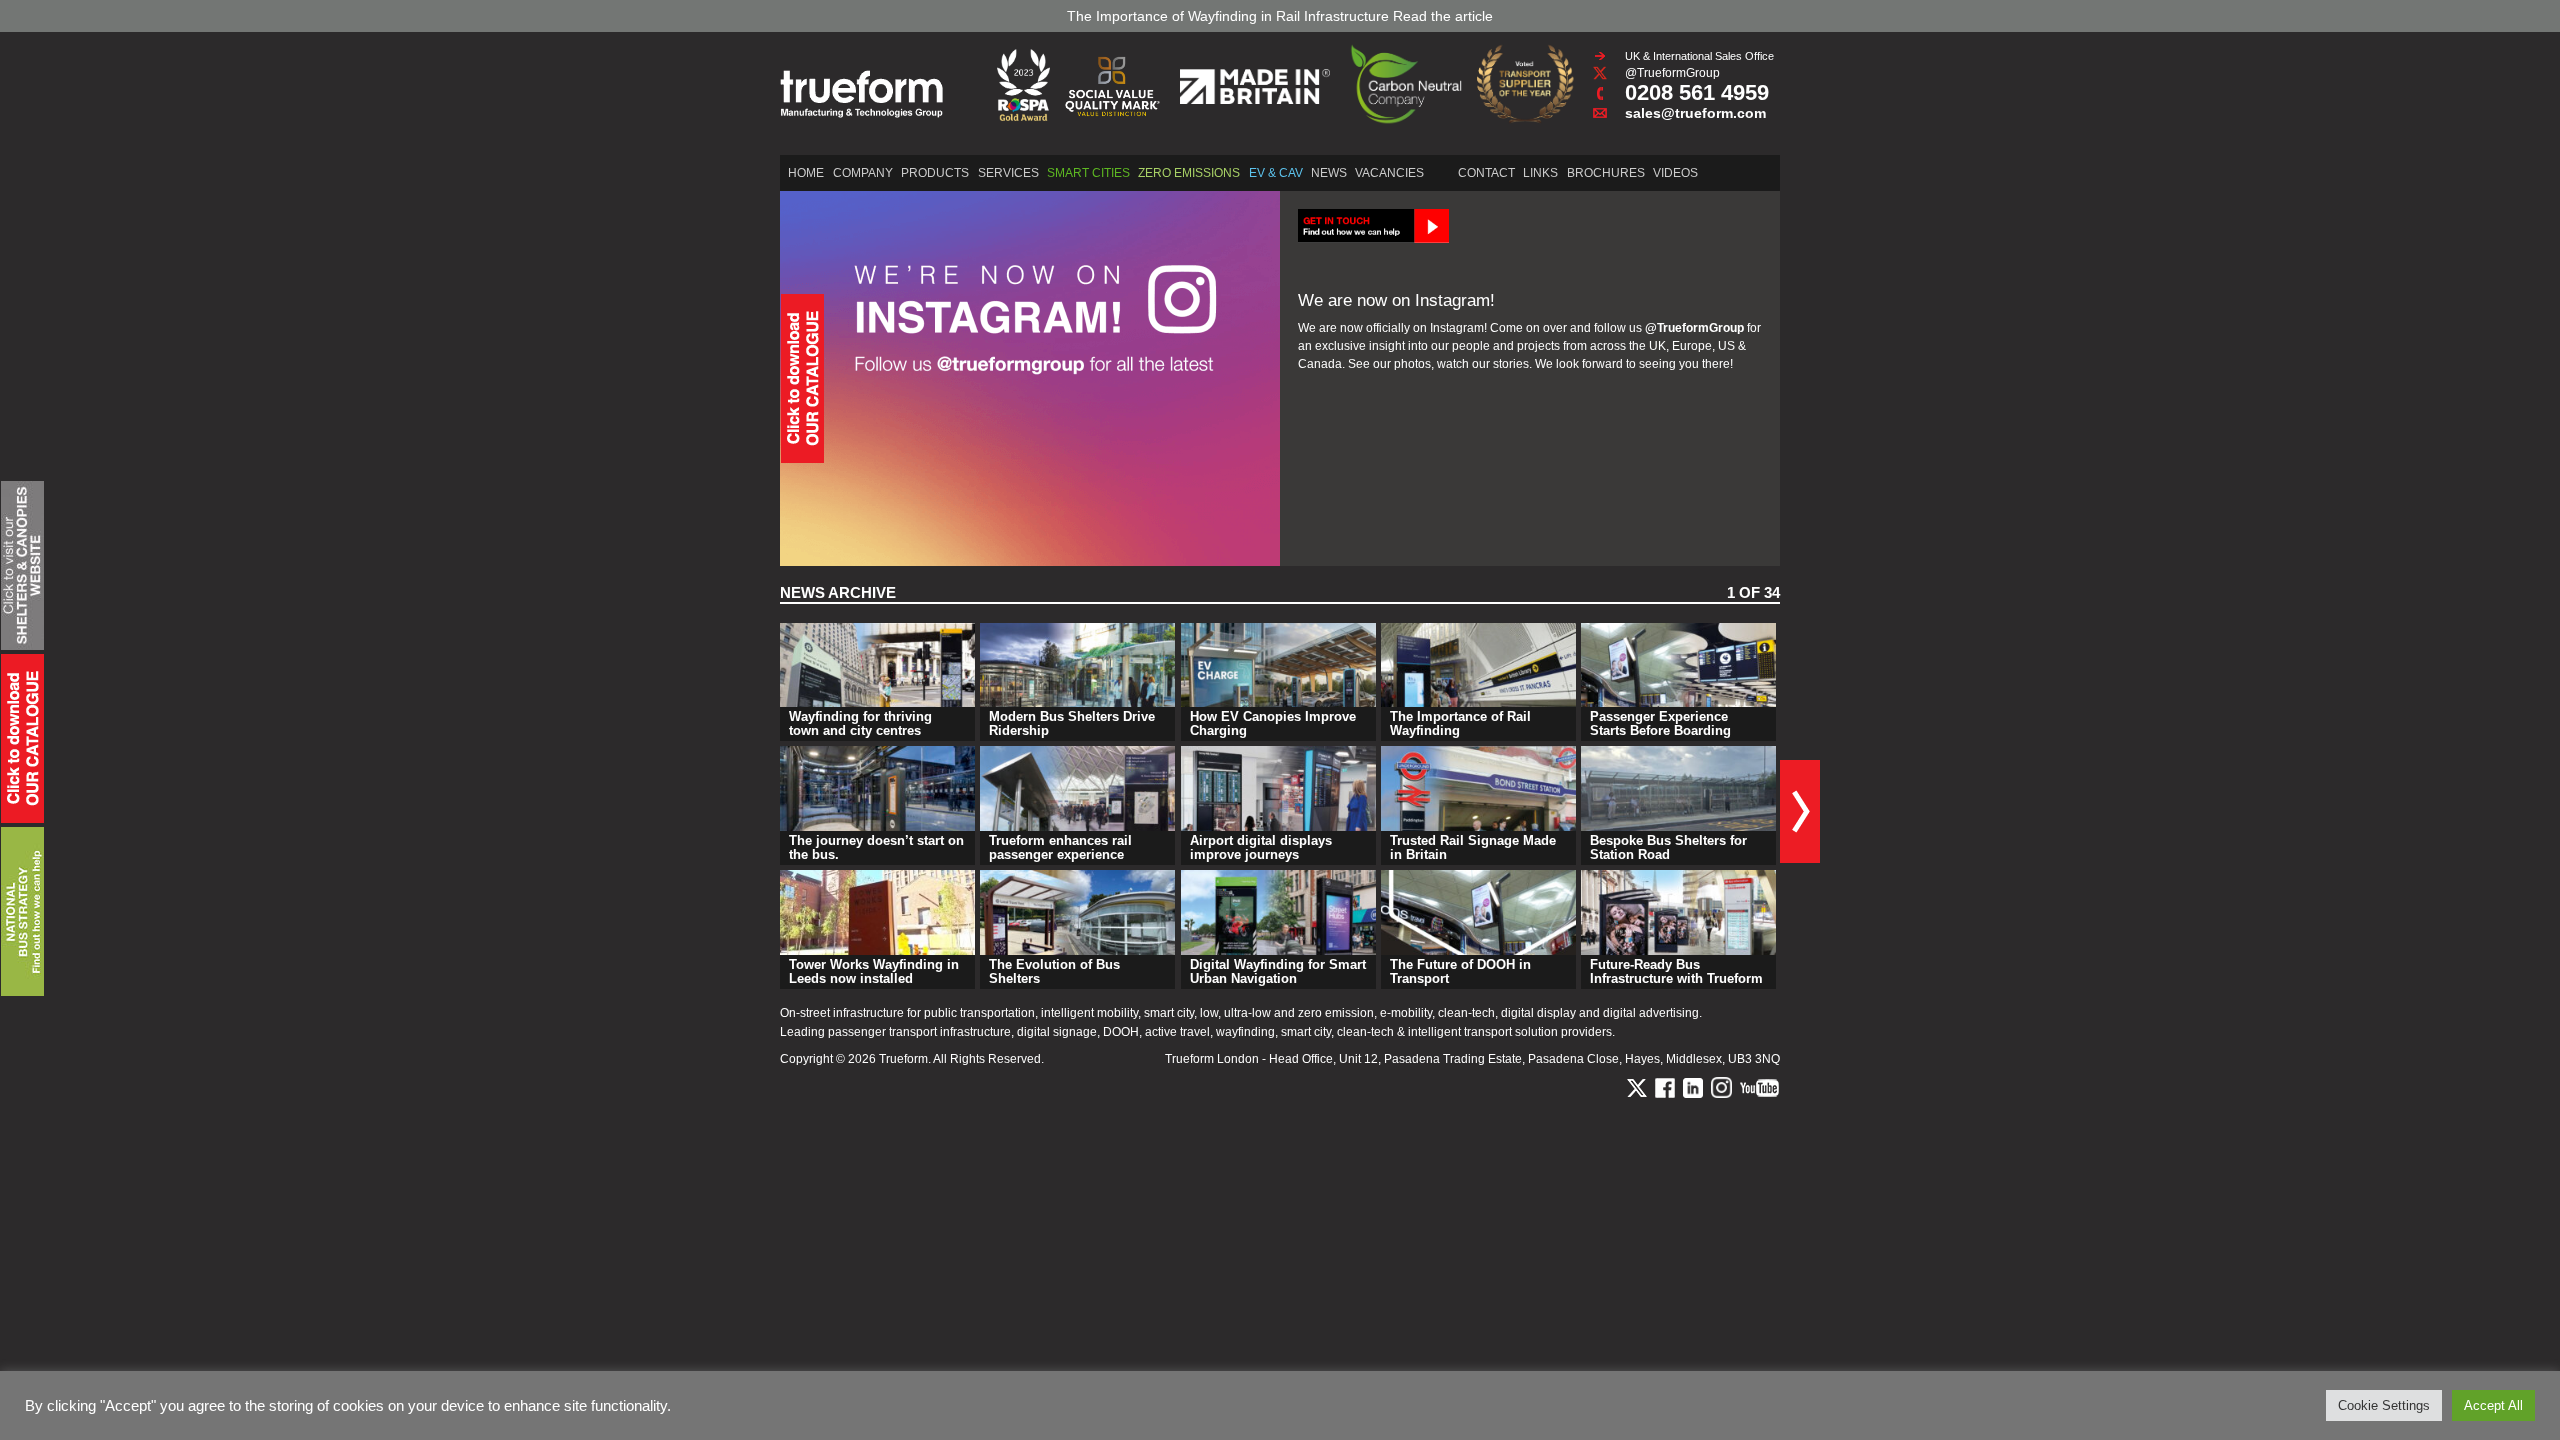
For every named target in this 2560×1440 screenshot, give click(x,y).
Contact (1486, 173)
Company (863, 173)
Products (935, 173)
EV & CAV (1276, 173)
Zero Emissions (1189, 173)
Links (1540, 173)
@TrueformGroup (1672, 73)
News (1329, 173)
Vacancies (1389, 173)
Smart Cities (1088, 173)
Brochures (1606, 173)
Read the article (1443, 16)
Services (1008, 173)
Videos (1675, 173)
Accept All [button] (2493, 1405)
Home (806, 173)
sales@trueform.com (1695, 113)
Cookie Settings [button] (2384, 1405)
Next (1800, 811)
